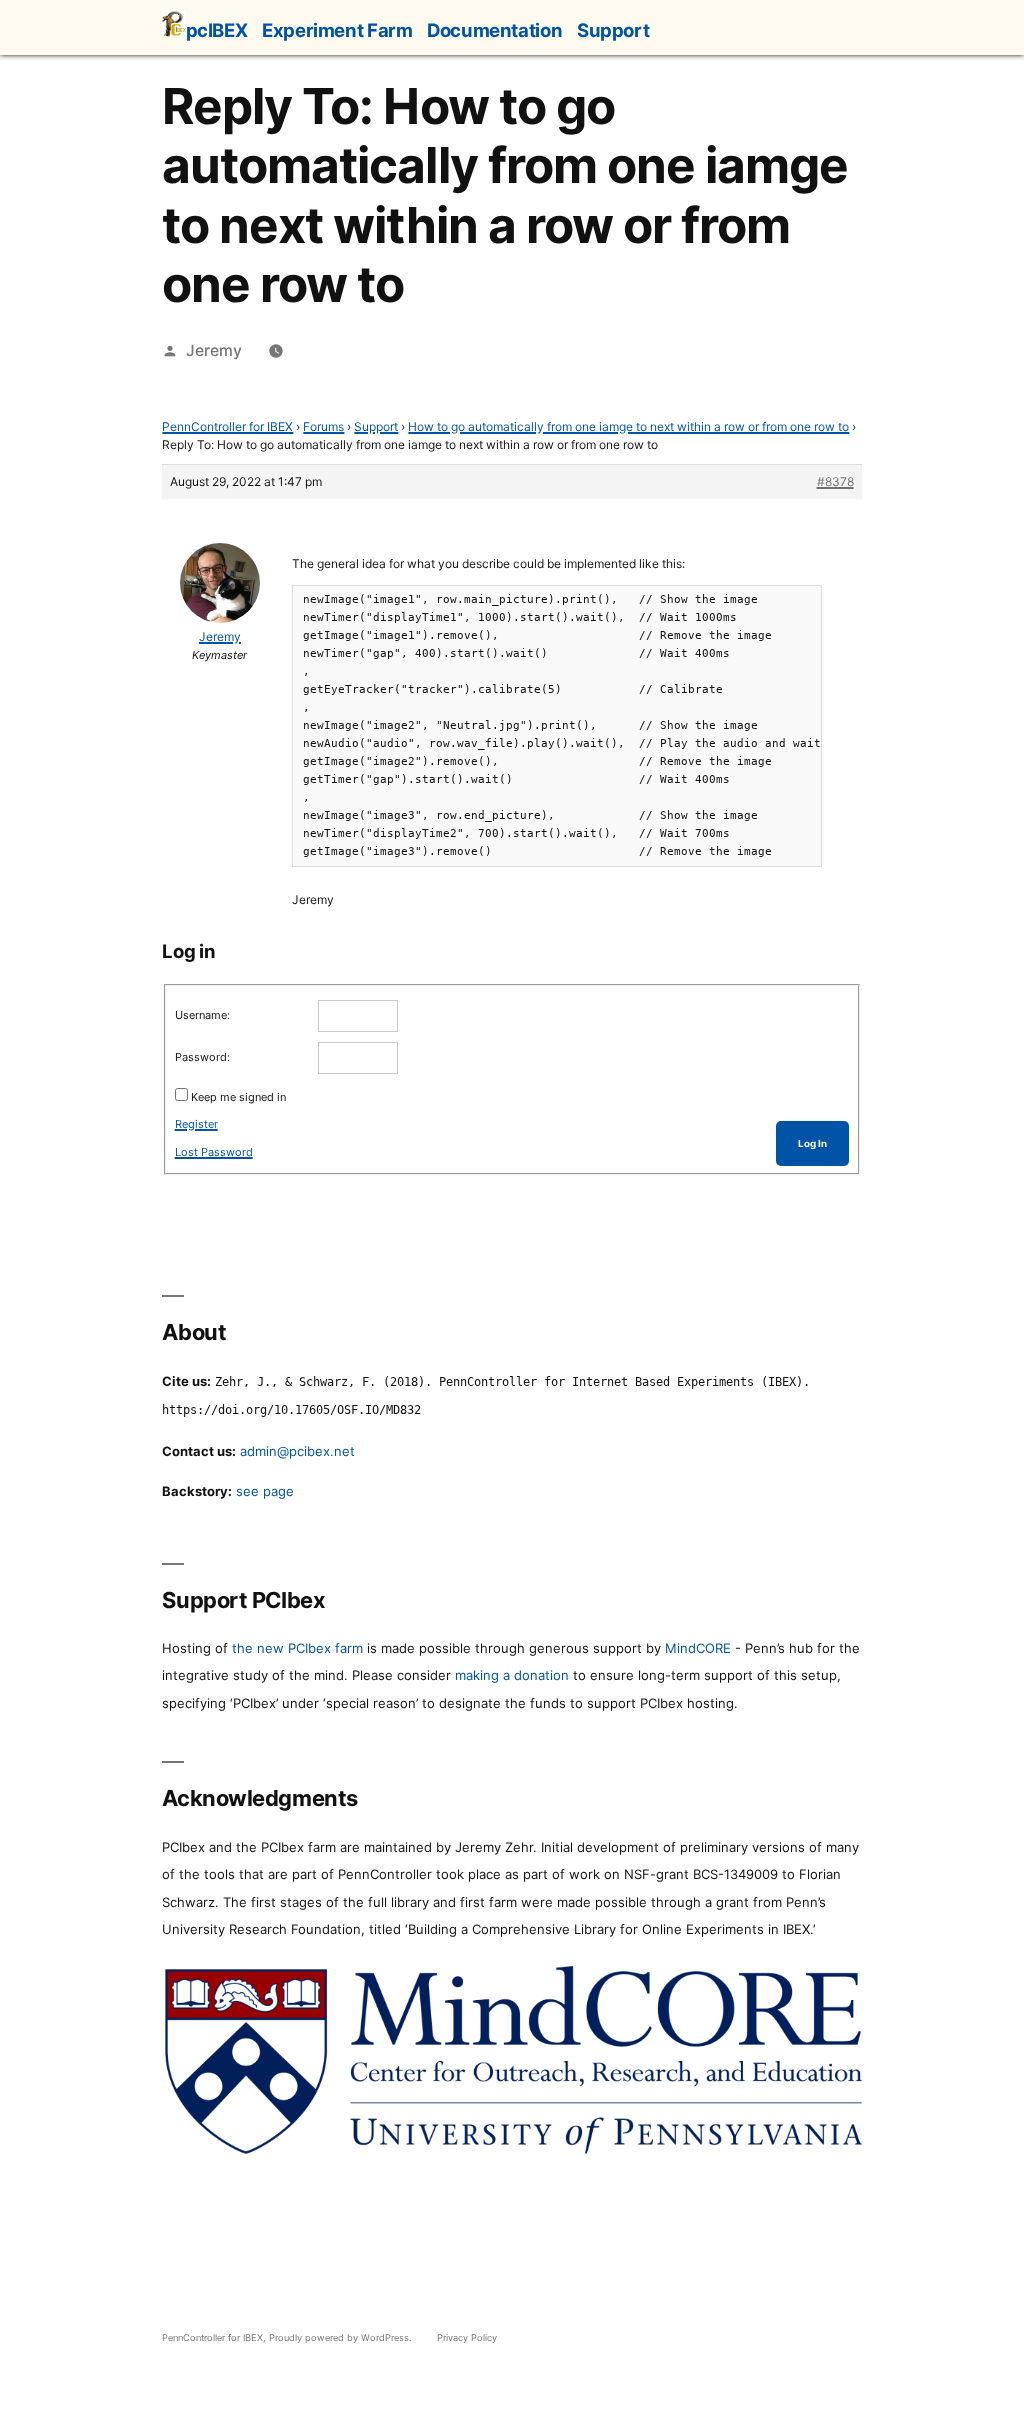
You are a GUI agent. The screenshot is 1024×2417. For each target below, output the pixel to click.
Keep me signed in (238, 1097)
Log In (812, 1143)
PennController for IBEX (227, 426)
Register (196, 1124)
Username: (202, 1015)
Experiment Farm (337, 30)
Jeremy (214, 350)
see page (265, 1491)
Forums (323, 426)
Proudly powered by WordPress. (342, 2337)
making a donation (512, 1675)
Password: (202, 1057)
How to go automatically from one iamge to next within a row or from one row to (628, 426)
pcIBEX (217, 30)
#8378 (835, 481)
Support (613, 30)
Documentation (494, 30)
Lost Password (214, 1152)
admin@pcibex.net (297, 1451)
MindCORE (698, 1648)
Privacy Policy (467, 2337)
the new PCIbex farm (297, 1648)
